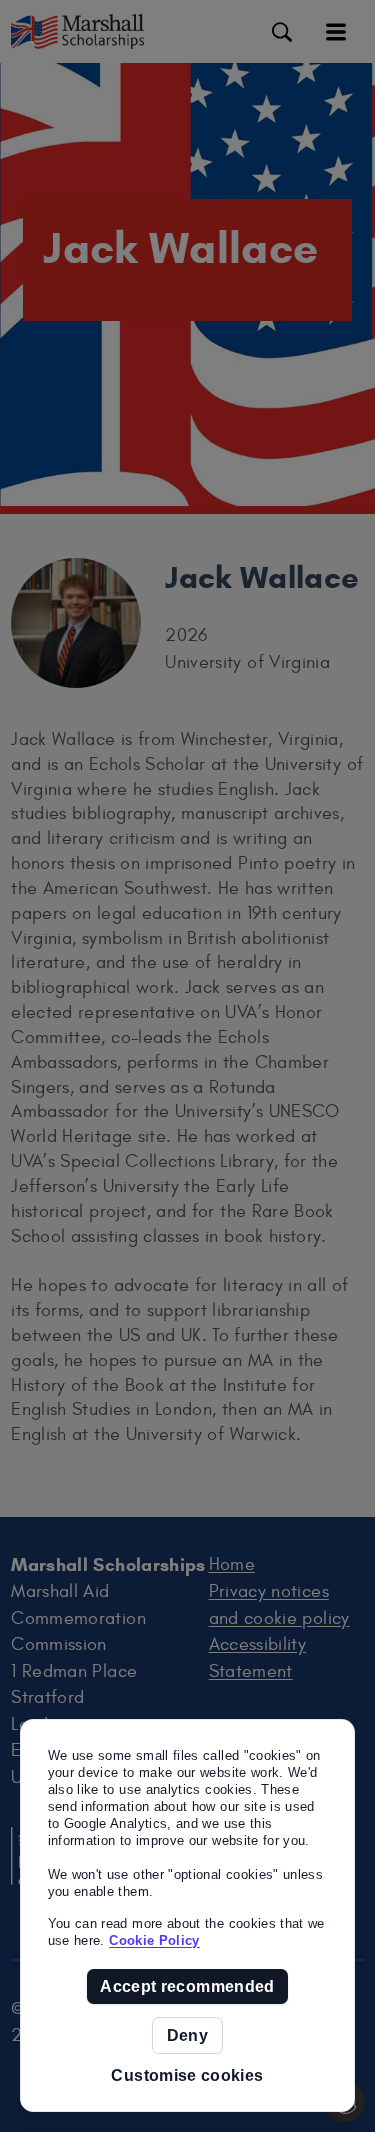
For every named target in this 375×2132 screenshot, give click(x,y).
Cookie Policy (154, 1940)
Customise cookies (187, 2075)
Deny (187, 2035)
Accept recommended (187, 1986)
